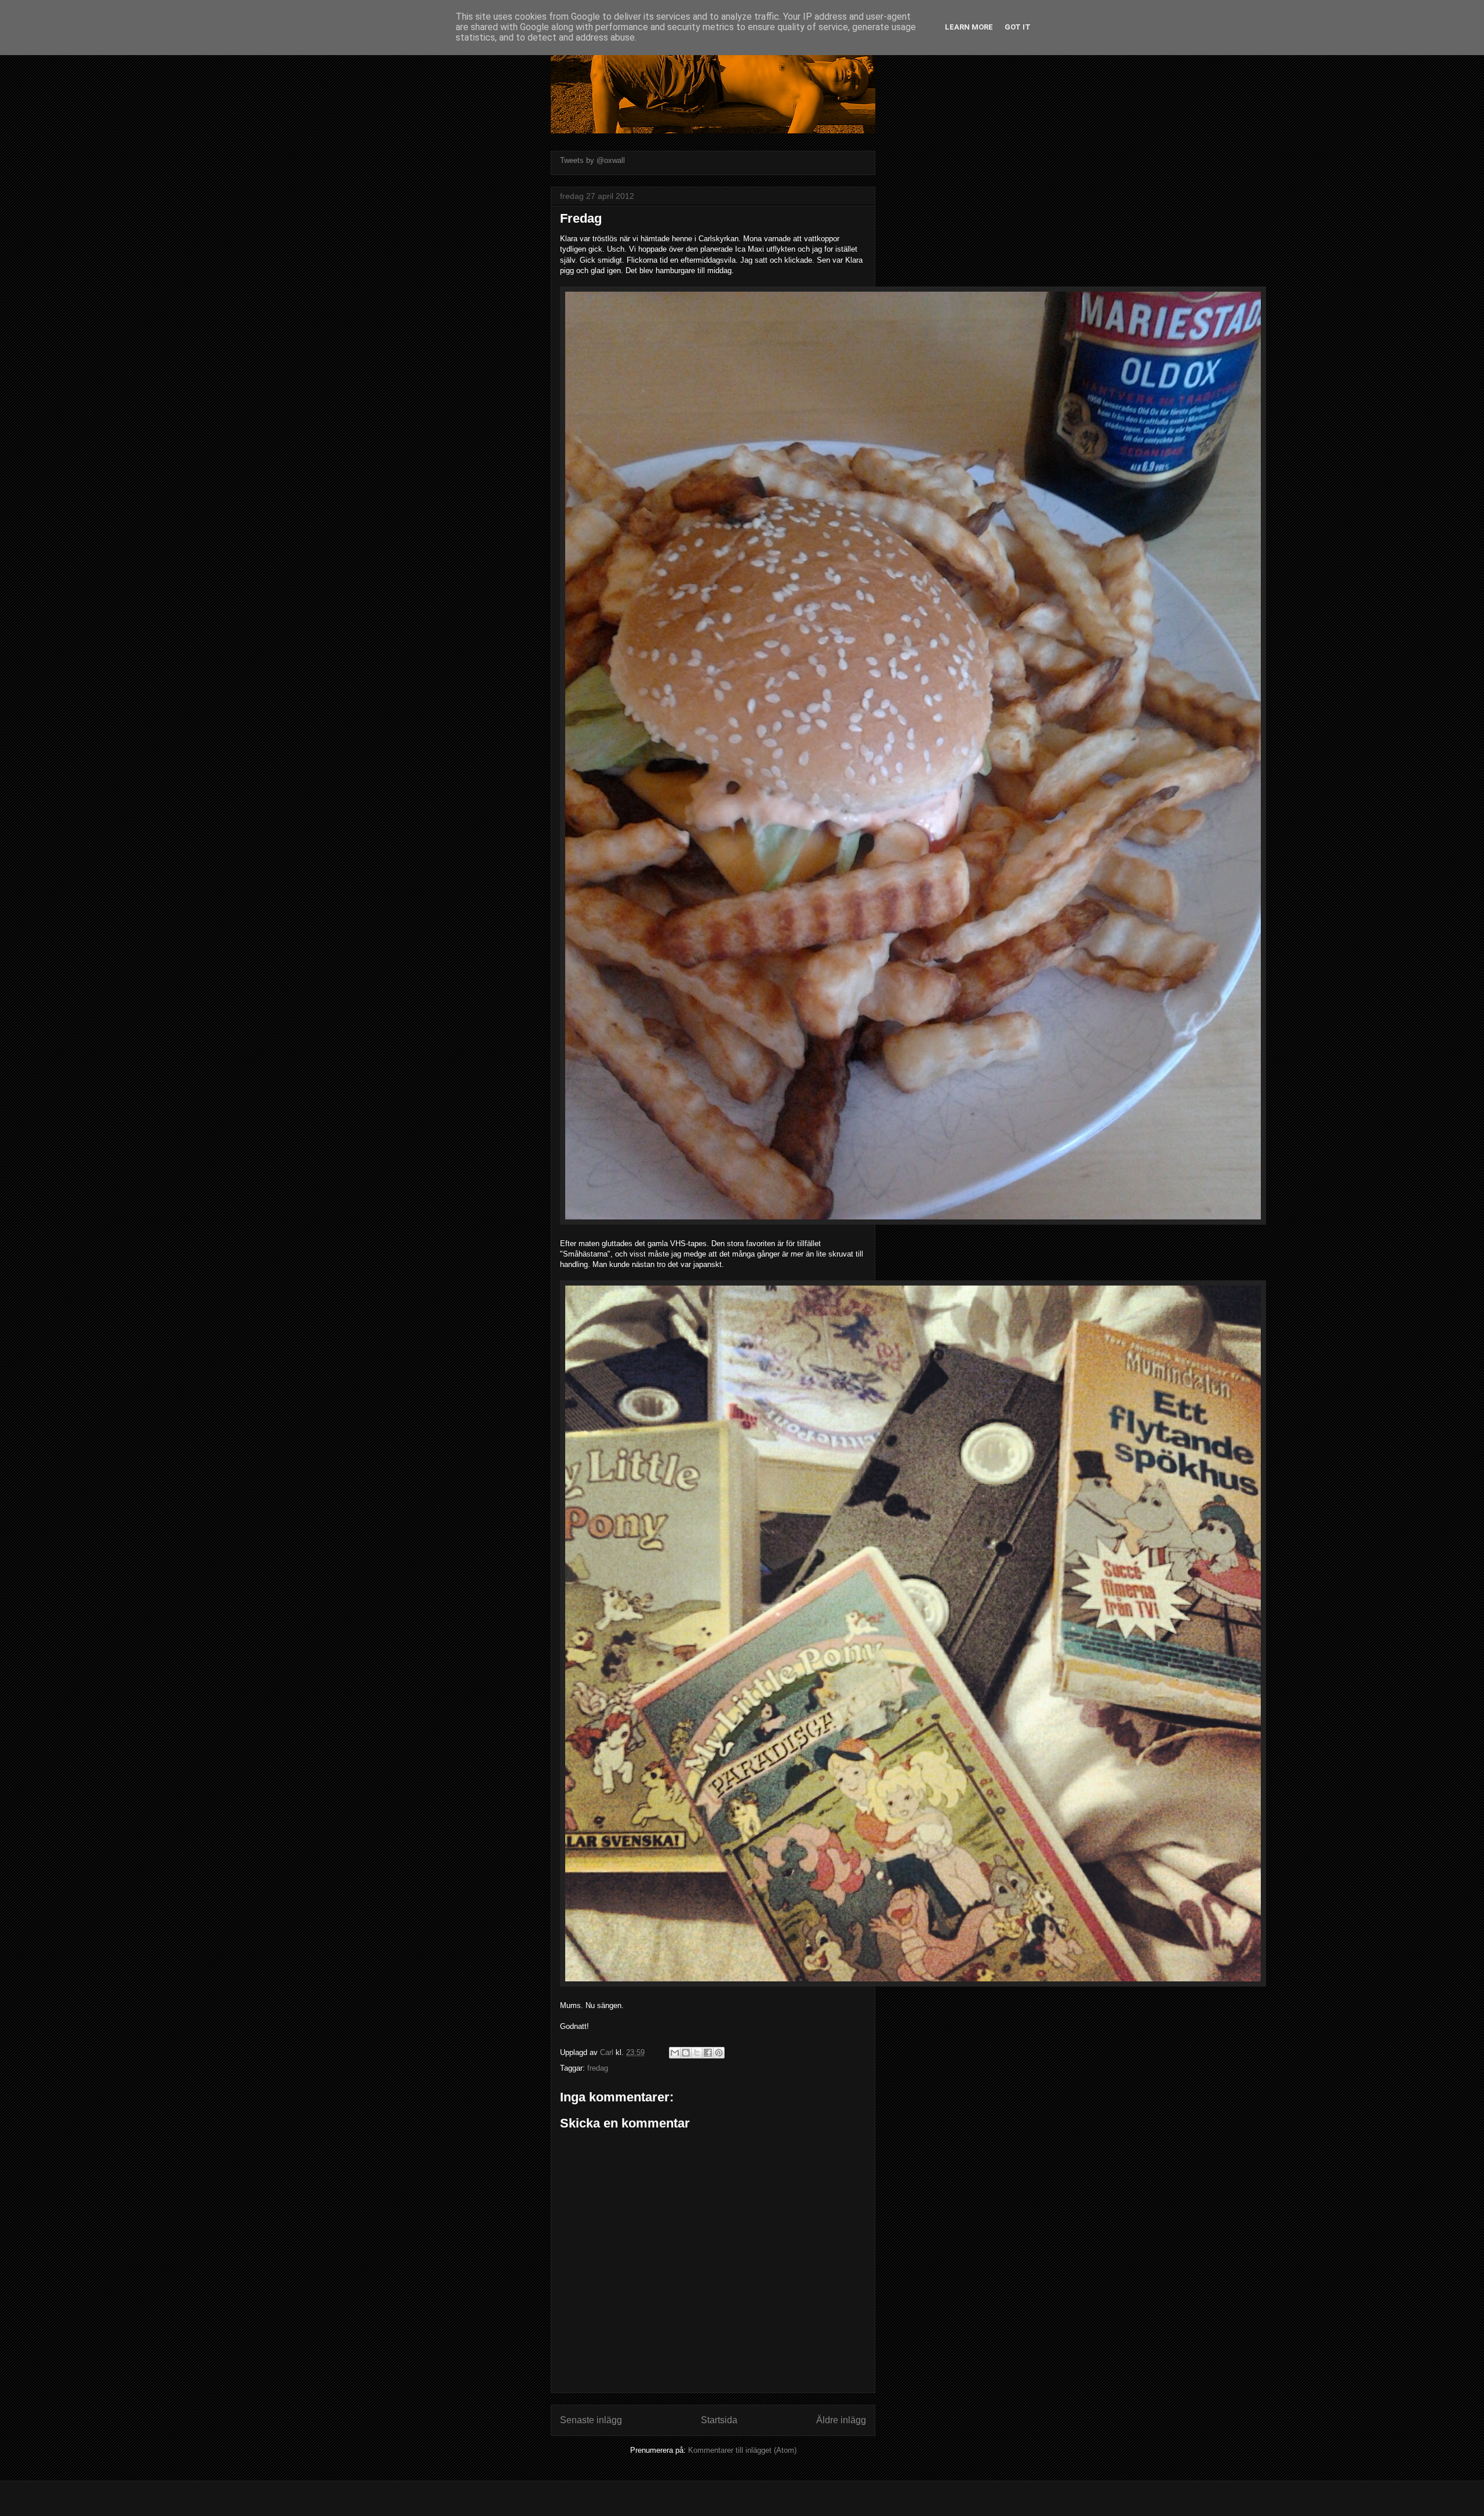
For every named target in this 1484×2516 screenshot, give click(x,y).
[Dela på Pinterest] (719, 2053)
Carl (608, 2052)
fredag (598, 2068)
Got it (1018, 27)
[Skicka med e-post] (675, 2053)
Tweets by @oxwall (592, 160)
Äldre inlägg (841, 2420)
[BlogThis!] (686, 2053)
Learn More (969, 27)
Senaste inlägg (591, 2420)
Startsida (719, 2420)
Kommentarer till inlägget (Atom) (742, 2450)
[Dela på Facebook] (708, 2053)
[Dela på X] (697, 2053)
